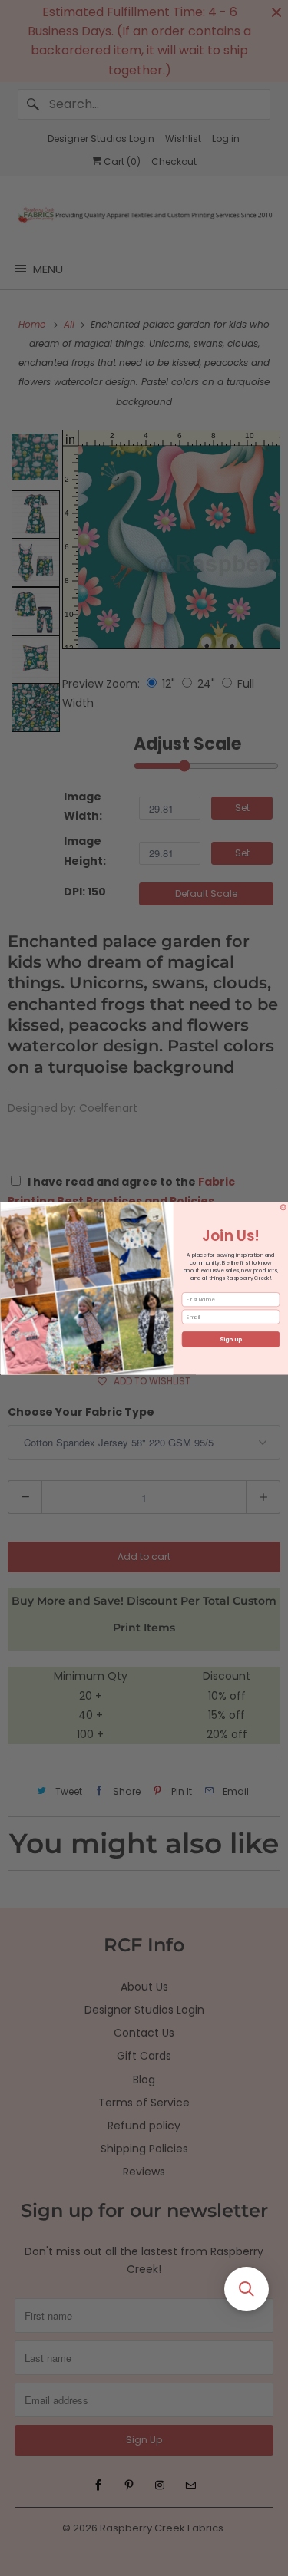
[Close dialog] (283, 1207)
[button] (247, 2289)
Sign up (231, 1339)
